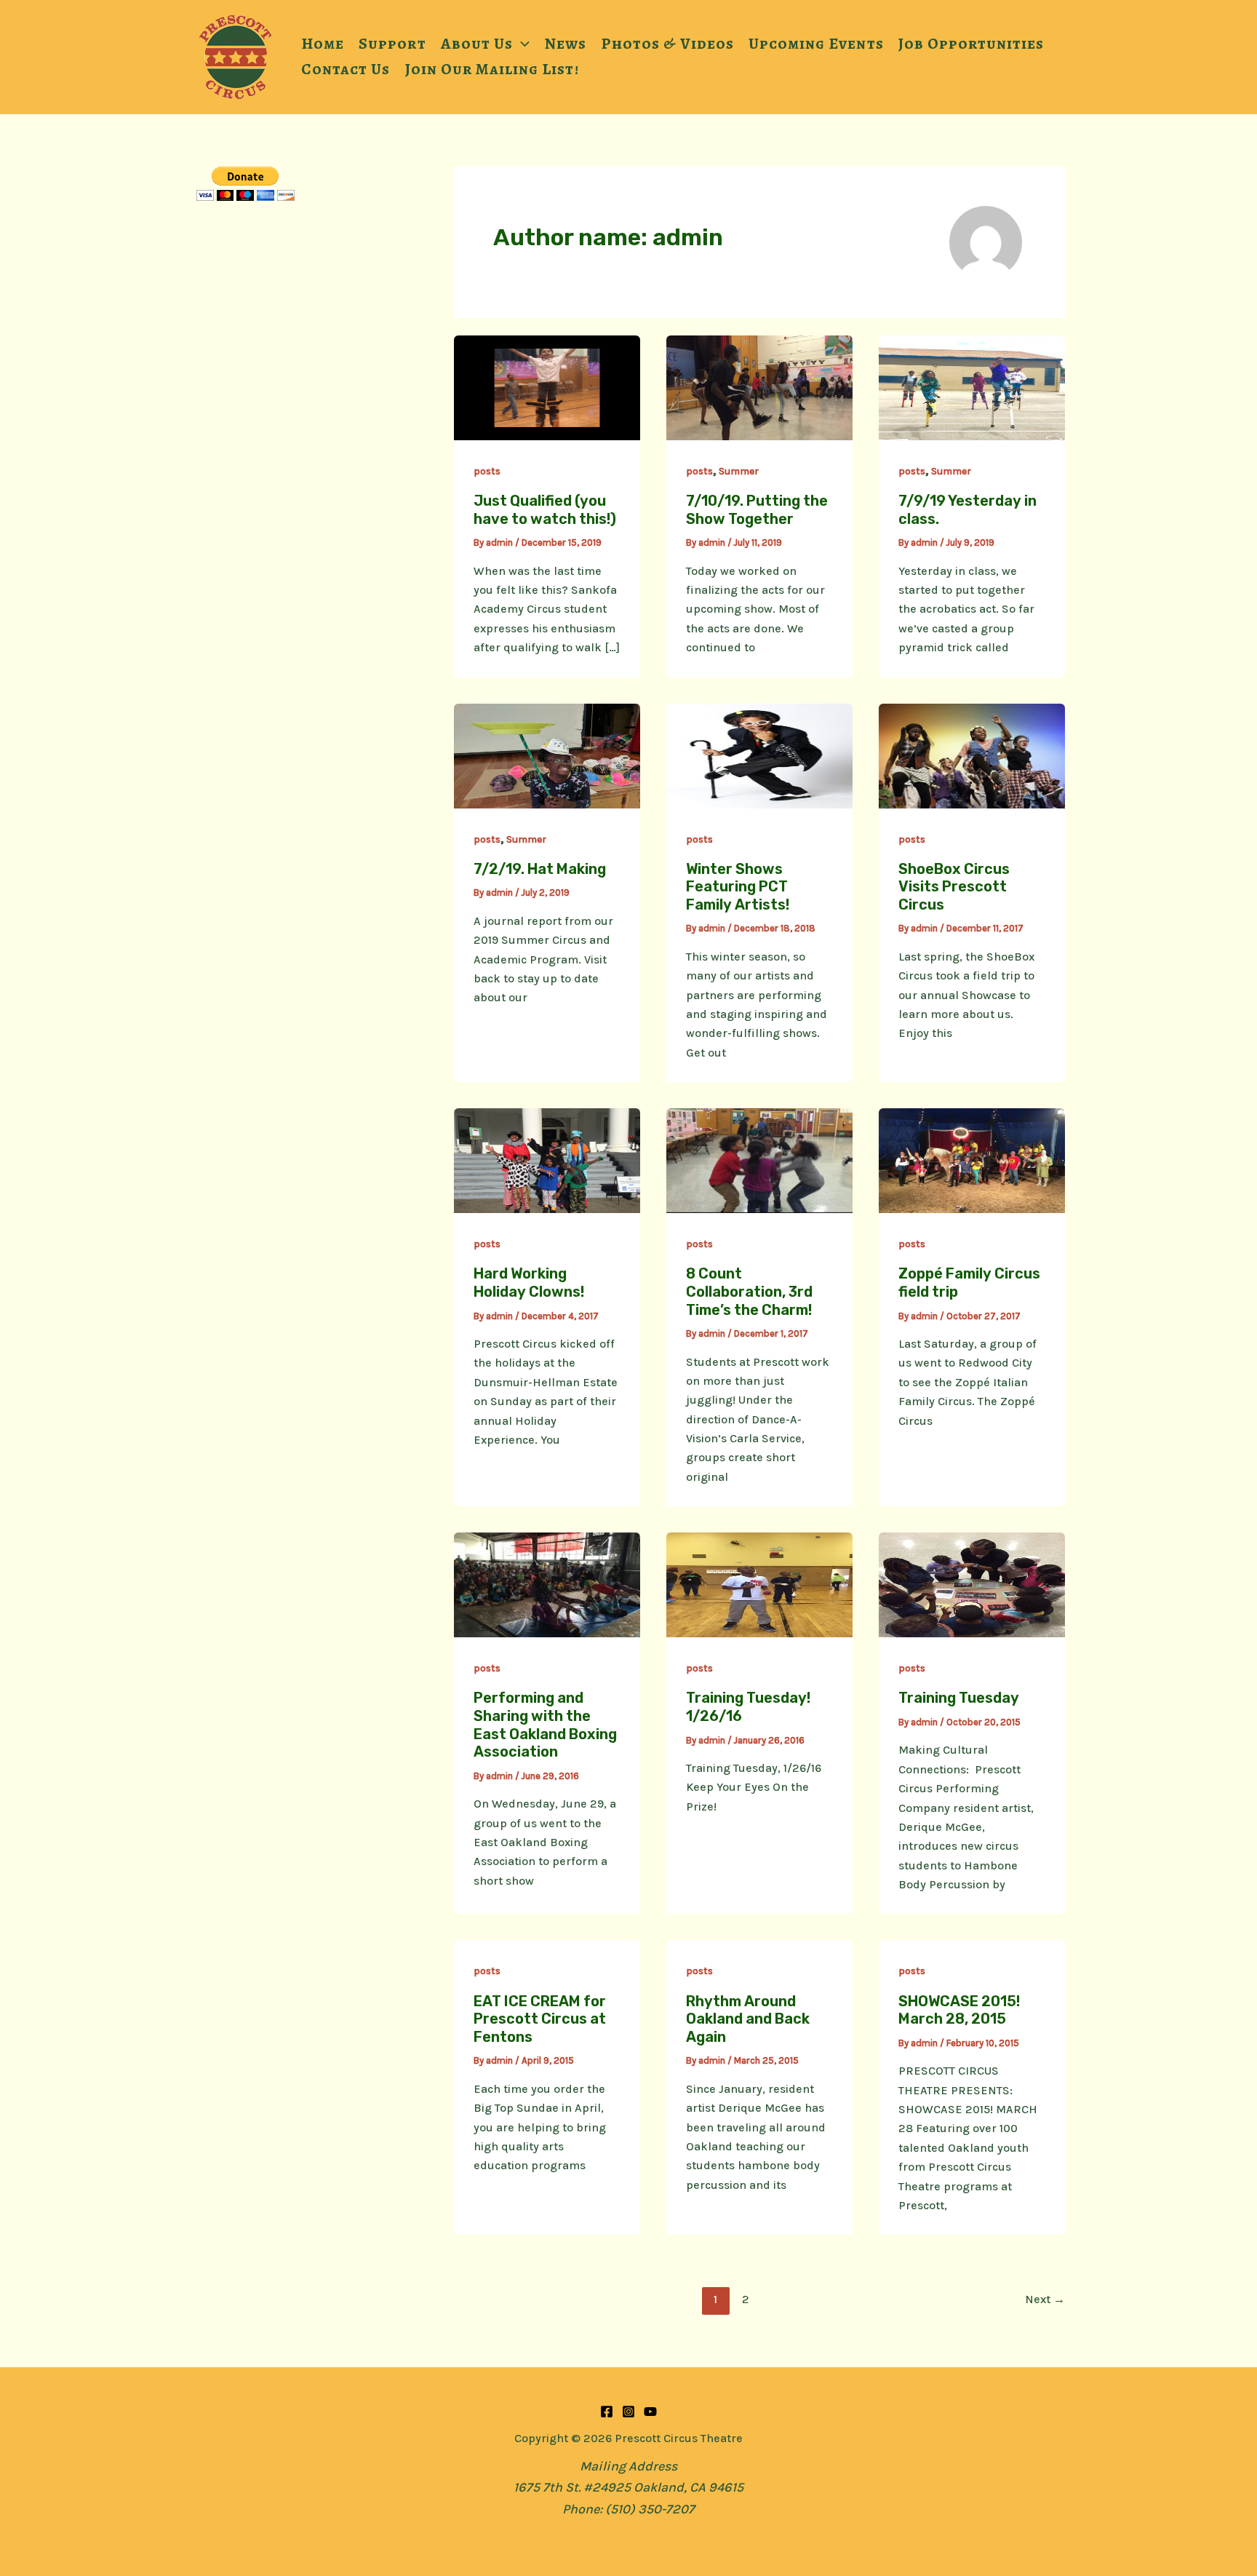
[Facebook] (607, 2412)
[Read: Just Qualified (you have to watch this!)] (547, 386)
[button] (521, 44)
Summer (739, 471)
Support (392, 43)
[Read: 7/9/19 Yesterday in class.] (972, 386)
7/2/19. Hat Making (540, 869)
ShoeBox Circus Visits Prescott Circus (954, 887)
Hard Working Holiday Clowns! (529, 1283)
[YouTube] (650, 2412)
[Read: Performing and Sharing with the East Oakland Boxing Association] (547, 1584)
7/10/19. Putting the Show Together (757, 510)
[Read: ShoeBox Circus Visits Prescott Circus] (972, 755)
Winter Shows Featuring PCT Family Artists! (738, 887)
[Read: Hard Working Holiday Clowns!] (547, 1160)
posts (487, 471)
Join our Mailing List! (492, 69)
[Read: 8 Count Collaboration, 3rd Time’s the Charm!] (759, 1160)
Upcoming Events (816, 43)
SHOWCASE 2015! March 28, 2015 (959, 2010)
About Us (477, 43)
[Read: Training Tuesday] (972, 1584)
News (565, 43)
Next (1045, 2299)
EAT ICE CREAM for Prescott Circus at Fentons (540, 2019)
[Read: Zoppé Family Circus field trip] (972, 1160)
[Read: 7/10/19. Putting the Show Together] (759, 386)
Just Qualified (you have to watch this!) (545, 510)
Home (323, 43)
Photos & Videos (667, 43)
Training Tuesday (959, 1698)
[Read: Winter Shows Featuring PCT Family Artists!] (759, 755)
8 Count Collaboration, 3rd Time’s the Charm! (749, 1291)
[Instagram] (628, 2412)
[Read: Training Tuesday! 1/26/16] (759, 1584)
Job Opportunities (971, 43)
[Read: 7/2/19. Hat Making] (547, 755)
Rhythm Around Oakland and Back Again (748, 2019)
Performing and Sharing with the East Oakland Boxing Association (545, 1725)
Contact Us (346, 69)
